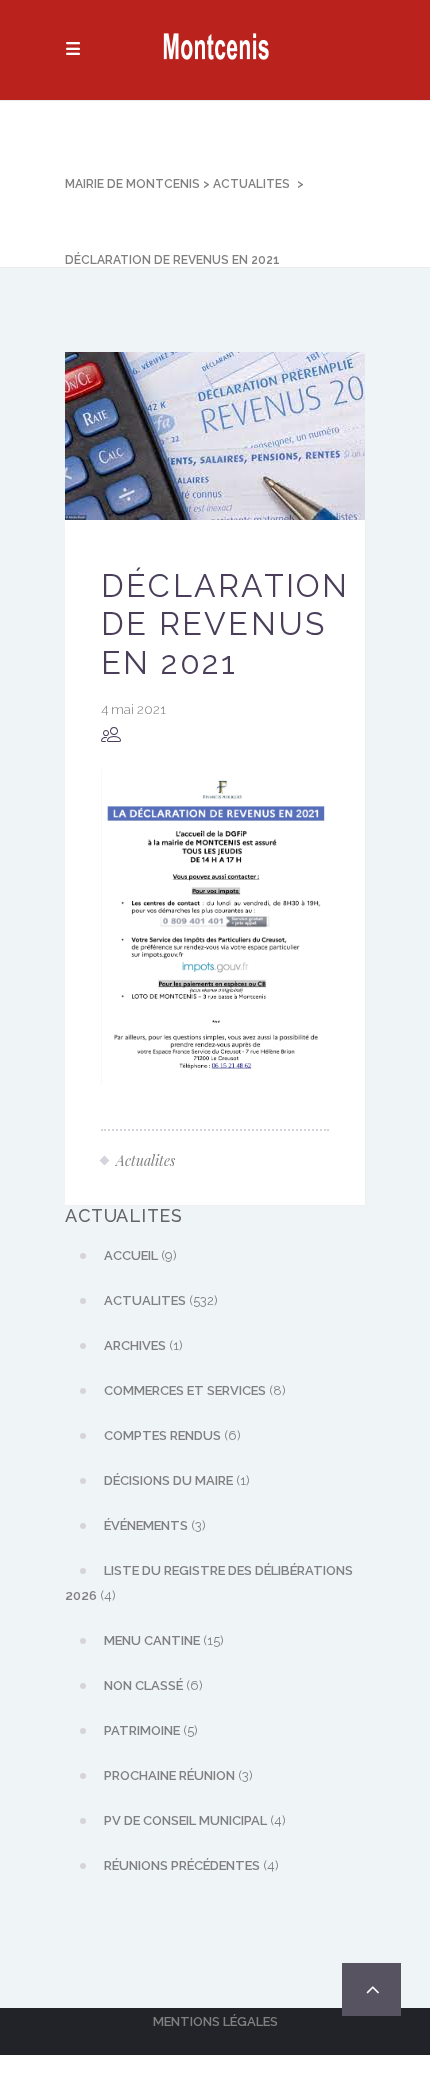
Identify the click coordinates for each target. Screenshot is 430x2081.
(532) (161, 1300)
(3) (155, 1525)
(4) (209, 1583)
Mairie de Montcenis (132, 184)
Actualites (251, 184)
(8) (195, 1390)
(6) (172, 1435)
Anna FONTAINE (202, 735)
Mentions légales (215, 2021)
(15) (164, 1640)
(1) (143, 1345)
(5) (151, 1730)
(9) (140, 1255)
